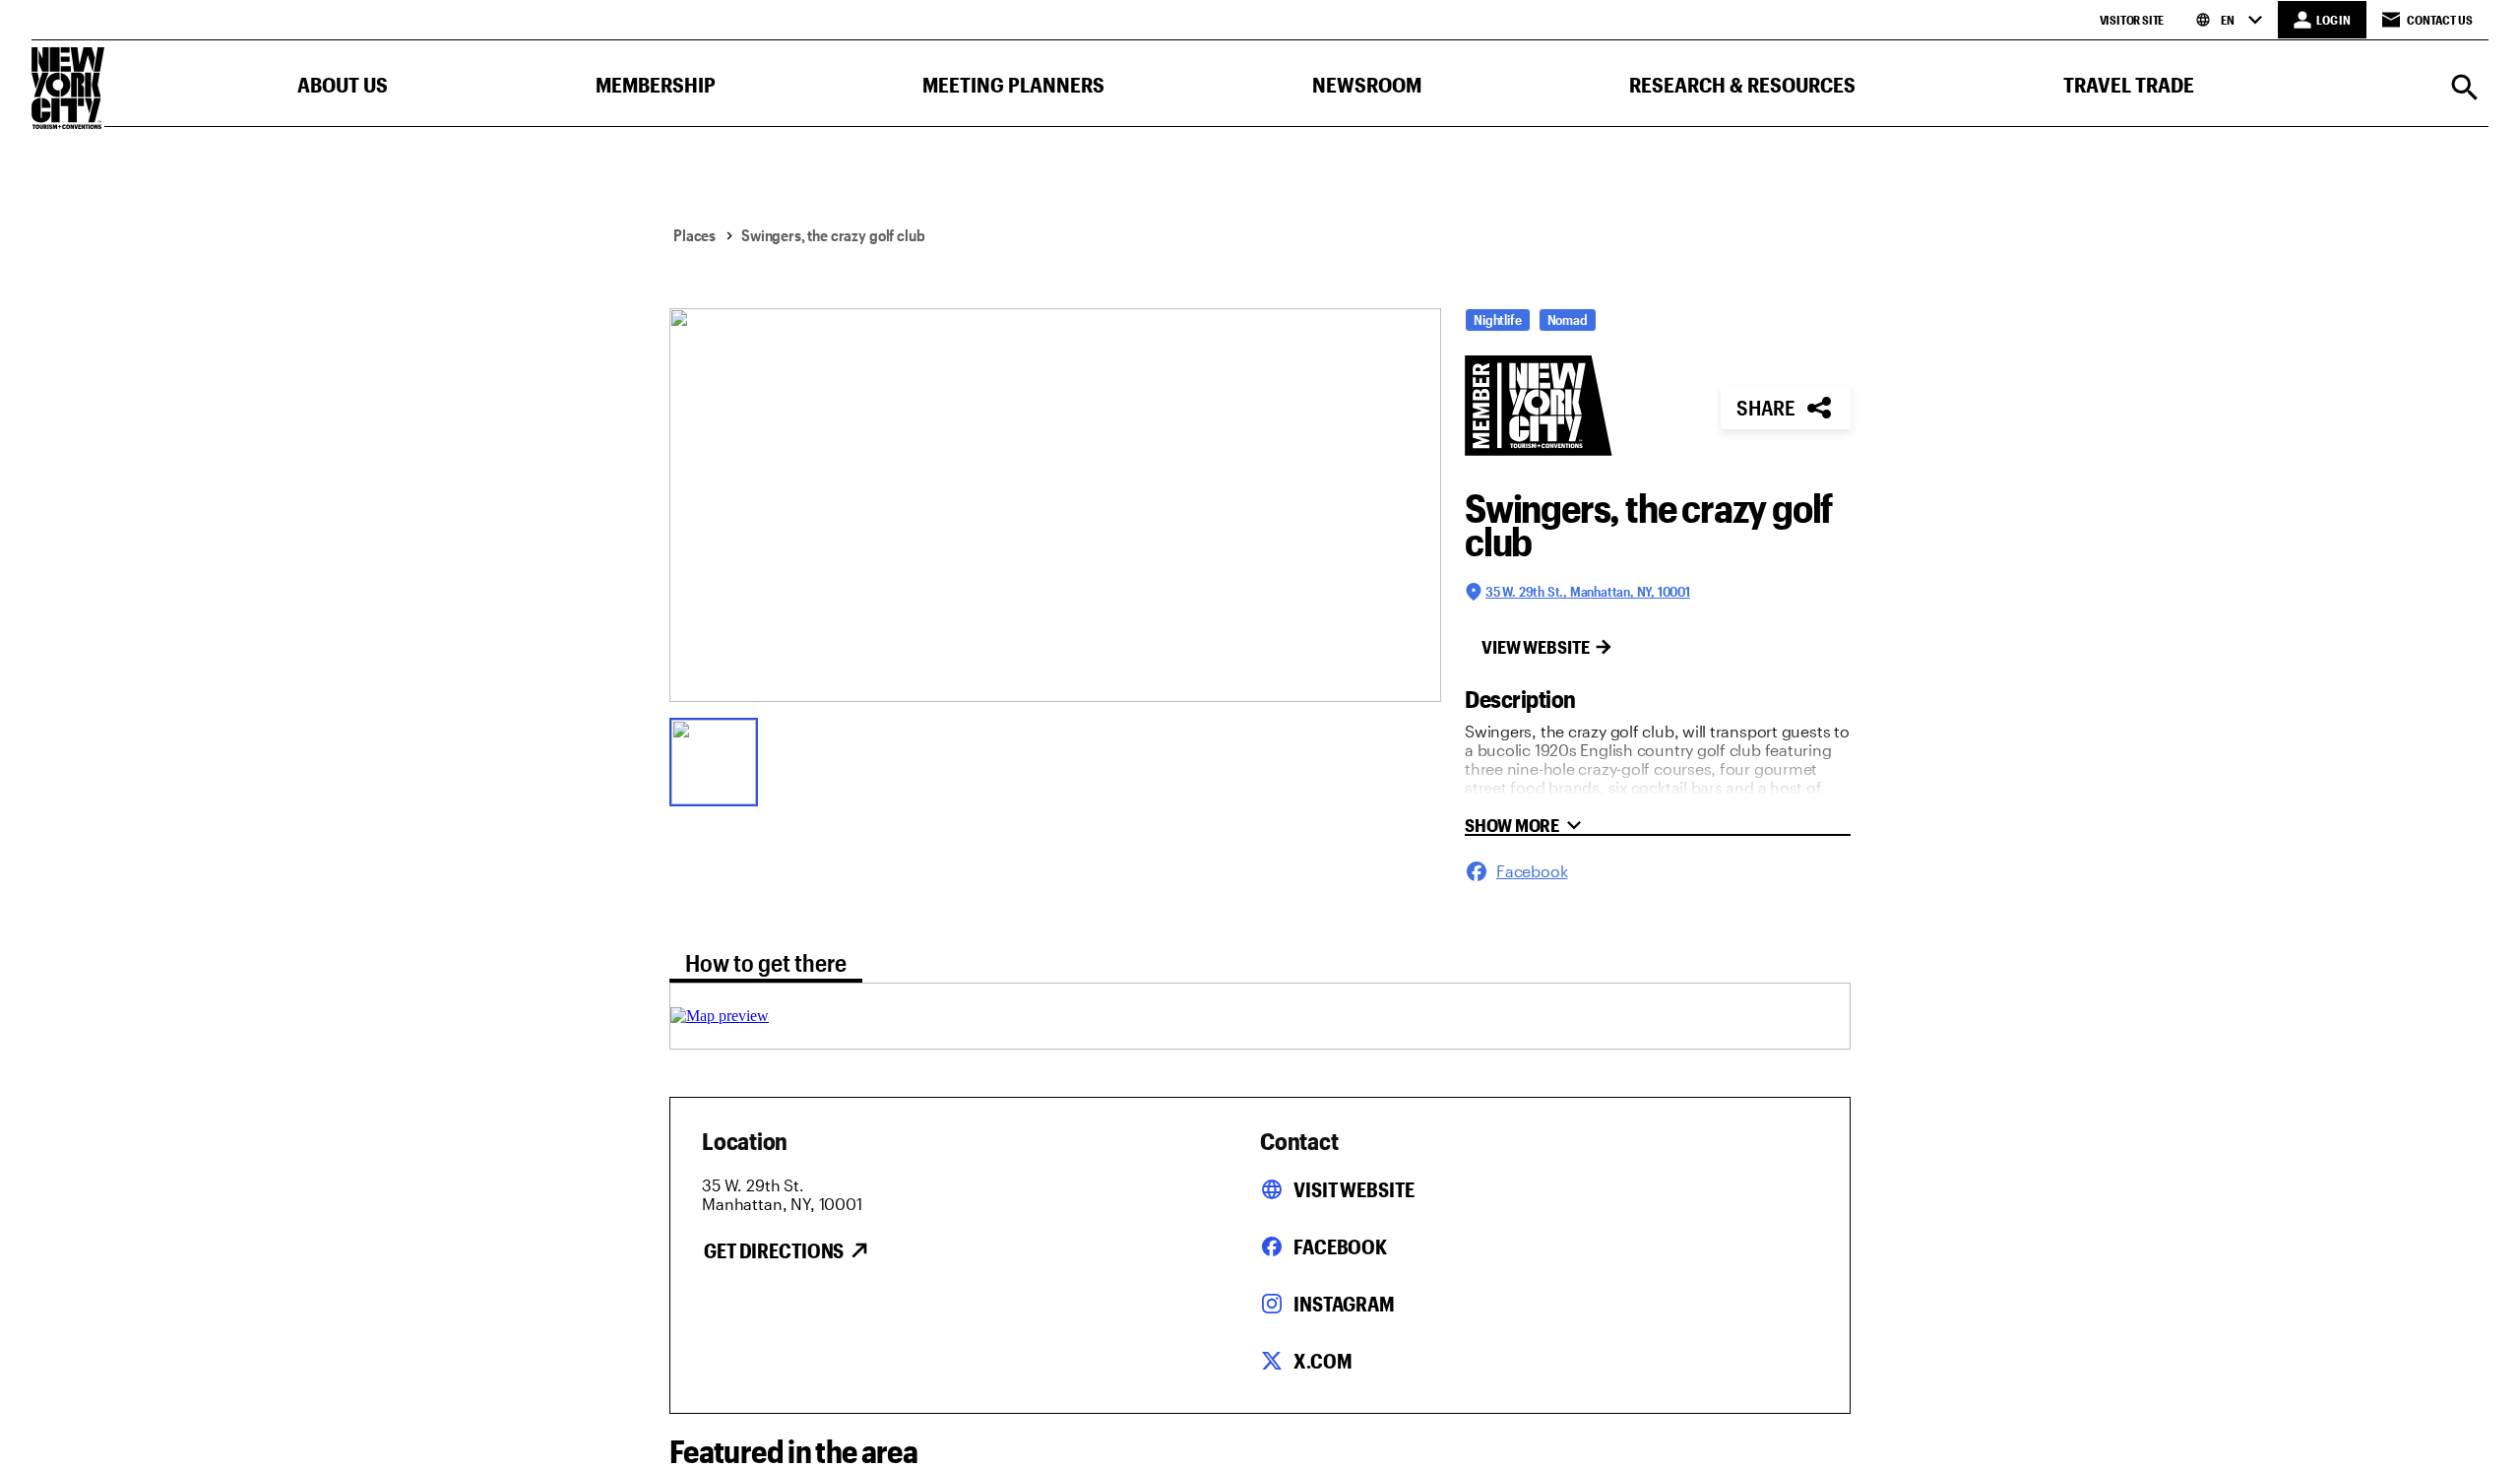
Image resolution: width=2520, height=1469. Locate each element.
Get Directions (774, 1250)
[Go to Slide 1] (719, 760)
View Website (1536, 647)
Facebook (1340, 1246)
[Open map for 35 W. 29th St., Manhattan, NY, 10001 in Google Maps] (720, 1016)
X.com (1323, 1361)
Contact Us (2440, 20)
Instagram (1344, 1304)
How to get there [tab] (766, 962)
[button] (343, 89)
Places (694, 235)
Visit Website (1354, 1189)
